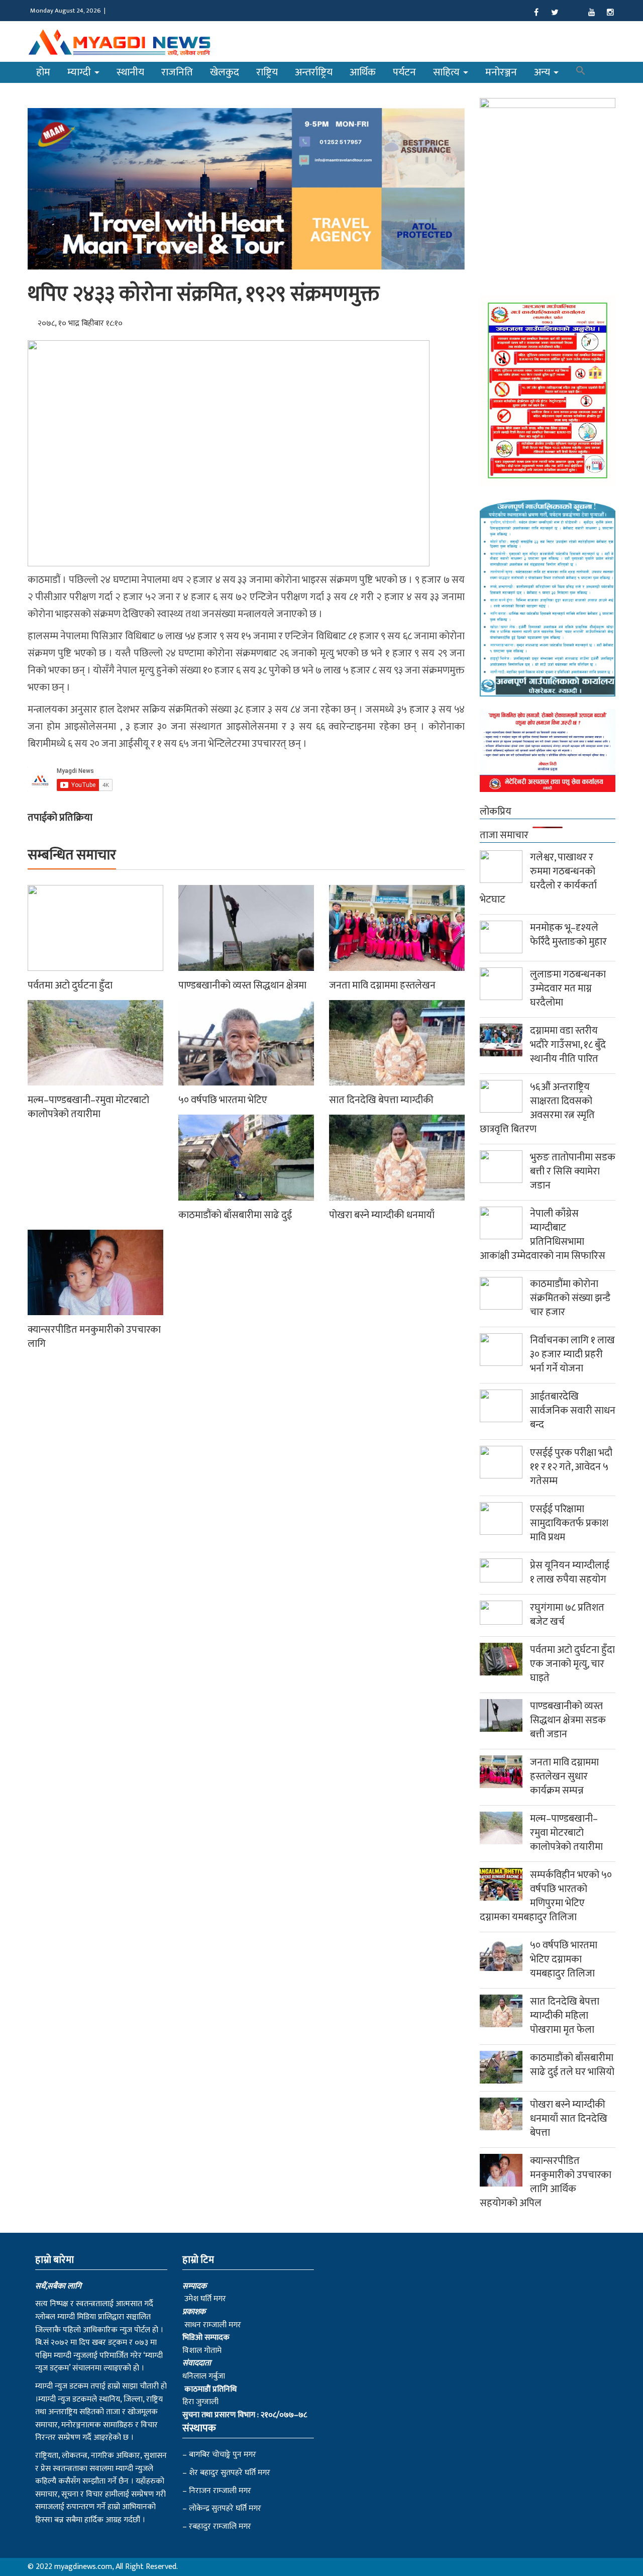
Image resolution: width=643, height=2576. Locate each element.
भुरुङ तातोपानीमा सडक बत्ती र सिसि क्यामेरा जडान (573, 1171)
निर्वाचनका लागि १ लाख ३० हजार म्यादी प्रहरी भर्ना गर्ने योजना (572, 1354)
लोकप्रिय (496, 812)
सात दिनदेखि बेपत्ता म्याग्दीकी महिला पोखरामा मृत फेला (565, 2016)
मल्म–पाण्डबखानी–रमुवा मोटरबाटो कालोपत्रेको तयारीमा (88, 1107)
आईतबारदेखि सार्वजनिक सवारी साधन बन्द (573, 1411)
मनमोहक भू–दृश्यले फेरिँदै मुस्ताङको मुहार (568, 935)
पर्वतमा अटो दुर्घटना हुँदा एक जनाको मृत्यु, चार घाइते (572, 1664)
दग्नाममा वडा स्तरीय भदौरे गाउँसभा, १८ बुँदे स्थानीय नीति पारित (568, 1045)
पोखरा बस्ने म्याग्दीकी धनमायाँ (382, 1215)
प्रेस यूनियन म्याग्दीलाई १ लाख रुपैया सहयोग (570, 1572)
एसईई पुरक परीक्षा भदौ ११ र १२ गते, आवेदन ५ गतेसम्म (571, 1467)
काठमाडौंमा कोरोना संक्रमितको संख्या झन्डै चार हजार (570, 1298)
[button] (581, 72)
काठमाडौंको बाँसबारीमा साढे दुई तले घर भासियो (572, 2065)
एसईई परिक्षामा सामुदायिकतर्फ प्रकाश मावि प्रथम (569, 1523)
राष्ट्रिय (267, 72)
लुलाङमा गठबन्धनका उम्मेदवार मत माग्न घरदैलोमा (568, 988)
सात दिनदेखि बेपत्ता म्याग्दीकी (381, 1100)
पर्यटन (404, 72)
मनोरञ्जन (501, 72)
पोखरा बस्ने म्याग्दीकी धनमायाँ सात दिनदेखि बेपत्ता (569, 2119)
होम (43, 72)
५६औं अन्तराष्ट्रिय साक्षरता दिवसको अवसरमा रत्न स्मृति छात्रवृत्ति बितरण (537, 1108)
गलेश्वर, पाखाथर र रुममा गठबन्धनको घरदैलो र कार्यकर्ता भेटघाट (538, 878)
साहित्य (448, 72)
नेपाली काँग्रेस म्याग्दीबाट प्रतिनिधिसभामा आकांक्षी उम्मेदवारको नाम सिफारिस (543, 1235)
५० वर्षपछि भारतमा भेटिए (223, 1100)
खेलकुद (225, 72)
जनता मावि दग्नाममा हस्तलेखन (382, 985)
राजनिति (177, 72)
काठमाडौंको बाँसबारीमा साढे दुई (235, 1215)
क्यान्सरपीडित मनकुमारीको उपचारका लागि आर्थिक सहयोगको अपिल (546, 2182)
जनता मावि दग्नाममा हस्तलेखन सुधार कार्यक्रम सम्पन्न (564, 1776)
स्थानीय (130, 72)
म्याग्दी (80, 72)
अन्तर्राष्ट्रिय (314, 72)
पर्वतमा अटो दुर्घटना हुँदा (70, 985)
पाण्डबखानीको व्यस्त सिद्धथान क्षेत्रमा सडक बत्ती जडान (568, 1720)
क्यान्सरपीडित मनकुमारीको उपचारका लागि (94, 1337)
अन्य (543, 72)
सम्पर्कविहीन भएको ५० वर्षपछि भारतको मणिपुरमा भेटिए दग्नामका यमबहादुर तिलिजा (546, 1896)
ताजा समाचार (504, 835)
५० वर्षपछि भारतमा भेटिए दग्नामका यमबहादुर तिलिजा (564, 1959)
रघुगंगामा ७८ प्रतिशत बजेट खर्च (567, 1615)
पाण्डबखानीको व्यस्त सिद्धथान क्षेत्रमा (242, 985)
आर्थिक (363, 72)
